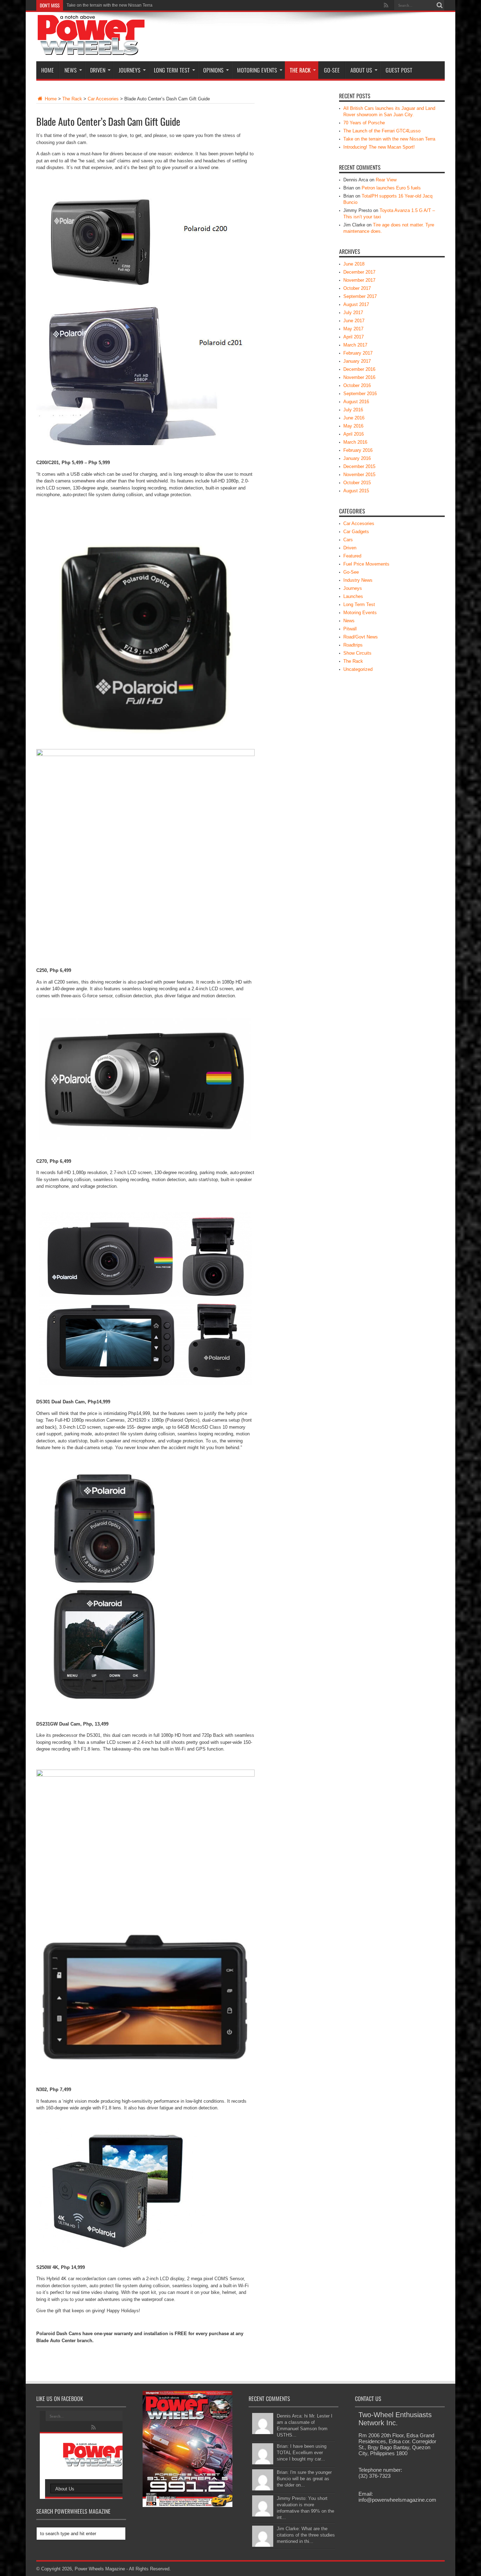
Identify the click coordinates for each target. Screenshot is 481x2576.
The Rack (300, 70)
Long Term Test (172, 70)
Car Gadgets (356, 532)
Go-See (332, 70)
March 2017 (355, 345)
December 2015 (359, 466)
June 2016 (354, 418)
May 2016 (353, 426)
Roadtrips (353, 645)
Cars (348, 540)
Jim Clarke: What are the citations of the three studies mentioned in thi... (306, 2535)
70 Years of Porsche (364, 123)
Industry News (358, 580)
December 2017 (359, 272)
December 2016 (359, 369)
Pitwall (350, 629)
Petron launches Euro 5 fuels (391, 188)
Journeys (130, 70)
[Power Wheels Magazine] (91, 51)
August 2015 (356, 491)
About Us (361, 70)
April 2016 (354, 434)
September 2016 (360, 394)
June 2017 (354, 321)
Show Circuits (357, 653)
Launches (353, 596)
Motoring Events (257, 70)
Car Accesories (103, 99)
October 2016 (357, 385)
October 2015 (357, 483)
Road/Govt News (361, 637)
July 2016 (353, 410)
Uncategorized (358, 669)
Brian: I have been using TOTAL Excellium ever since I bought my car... (302, 2453)
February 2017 (358, 353)
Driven (98, 70)
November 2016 (359, 377)
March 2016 (355, 442)
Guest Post (399, 70)
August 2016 (356, 402)
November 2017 (359, 280)
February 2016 (358, 450)
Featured (352, 556)
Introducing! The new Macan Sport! (100, 5)
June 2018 (354, 264)
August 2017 (356, 304)
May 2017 (353, 329)
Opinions (213, 70)
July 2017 (353, 313)
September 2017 (360, 296)
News (71, 70)
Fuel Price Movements (366, 564)
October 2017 (357, 288)
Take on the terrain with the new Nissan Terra (389, 139)
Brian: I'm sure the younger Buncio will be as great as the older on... (304, 2479)
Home (48, 70)
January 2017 (357, 361)
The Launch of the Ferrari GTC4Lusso (382, 131)
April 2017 (354, 337)
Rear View (386, 180)
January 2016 (357, 458)
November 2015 (359, 475)
